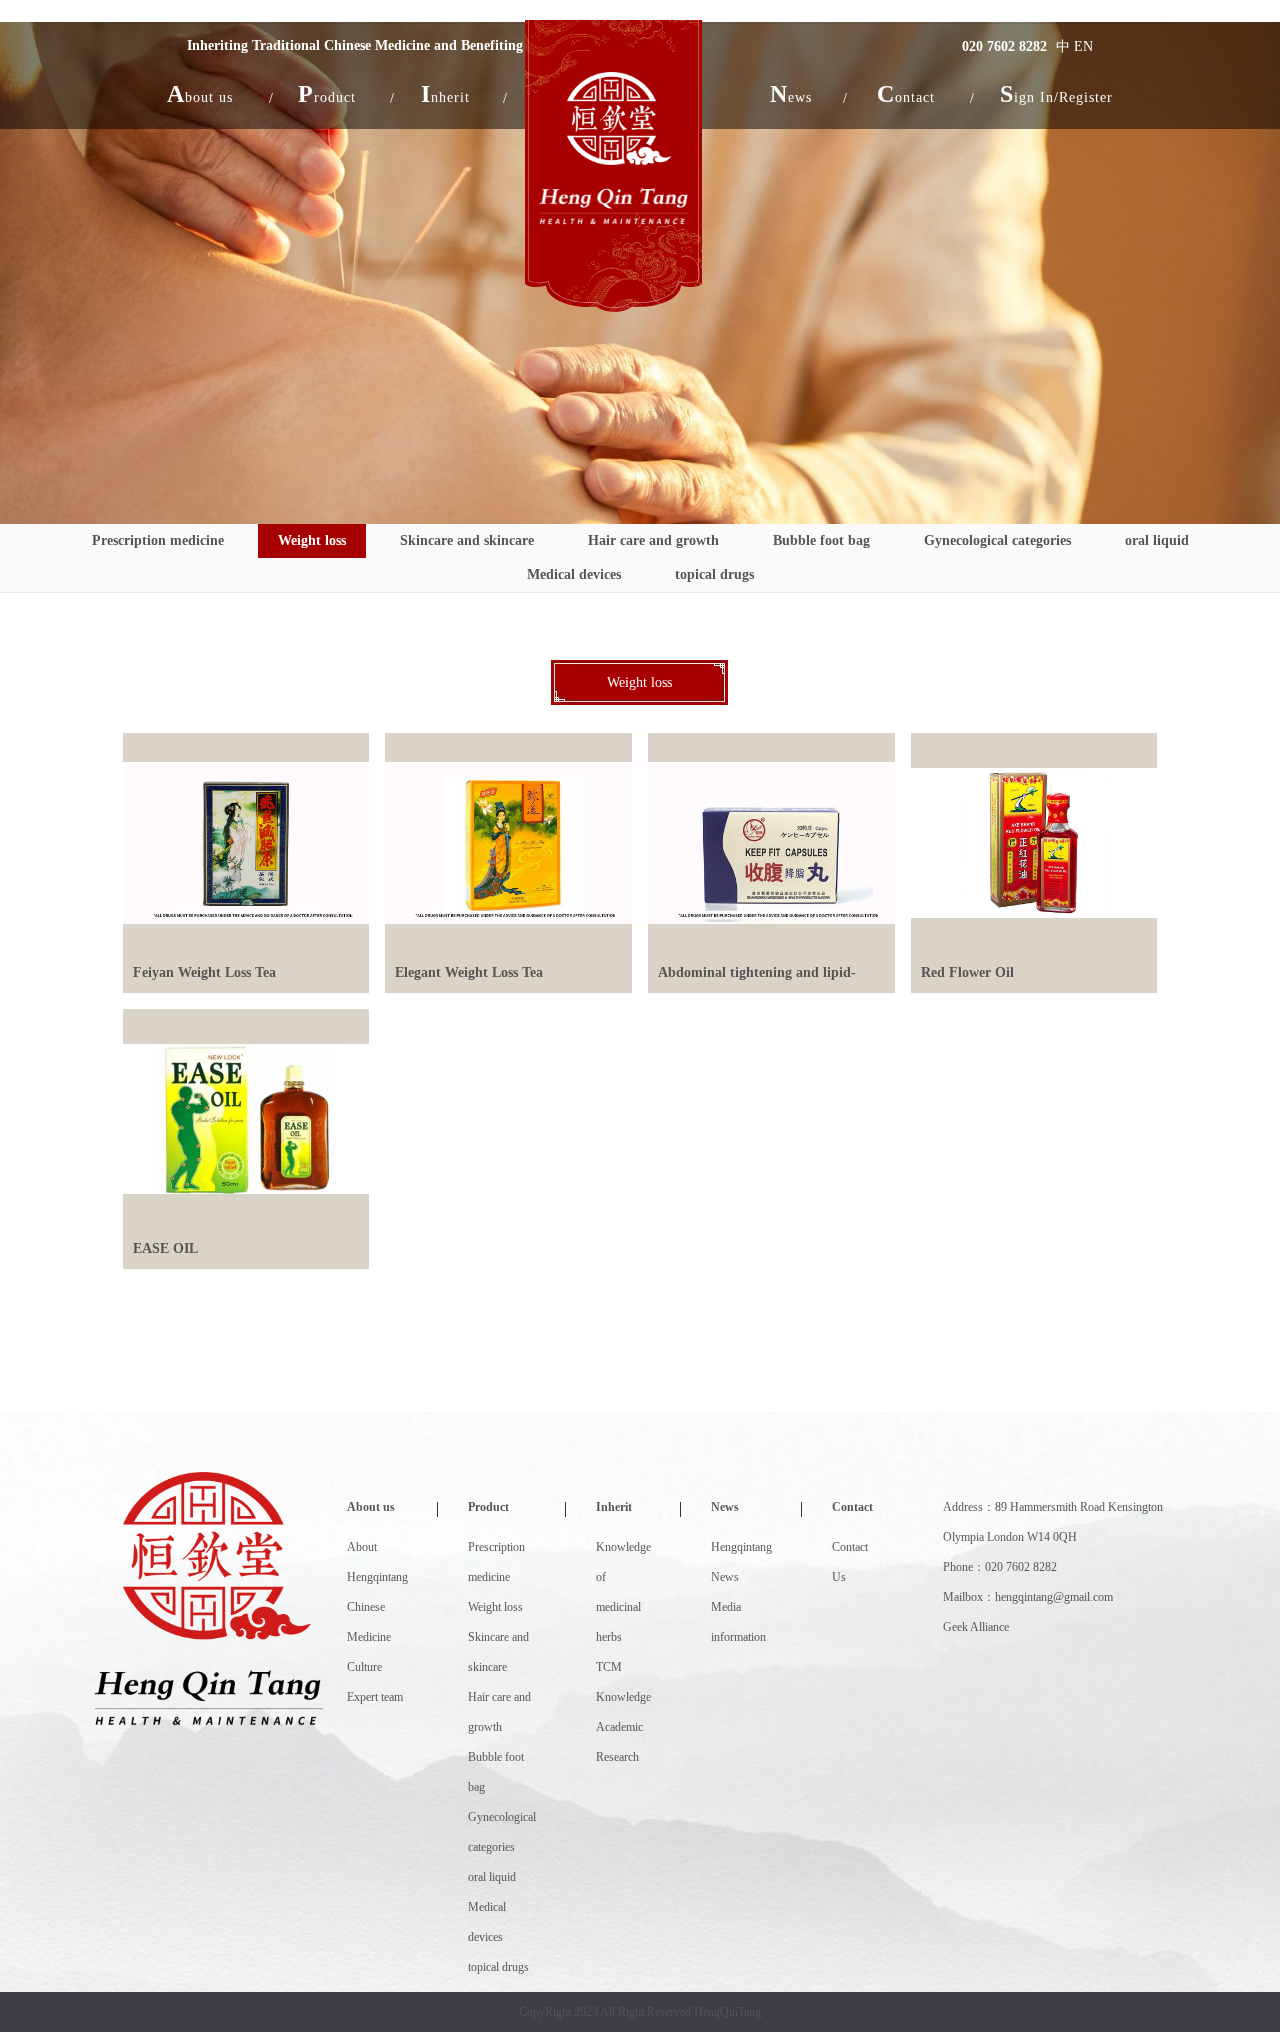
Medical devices (574, 574)
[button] (200, 94)
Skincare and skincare (467, 540)
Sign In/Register (1056, 94)
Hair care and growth (653, 540)
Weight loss (312, 540)
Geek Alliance (976, 1627)
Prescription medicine (158, 540)
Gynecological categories (997, 540)
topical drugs (714, 574)
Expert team (375, 1697)
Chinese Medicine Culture (369, 1637)
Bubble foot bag (821, 540)
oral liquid (1157, 540)
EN (1083, 46)
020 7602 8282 (1004, 46)
